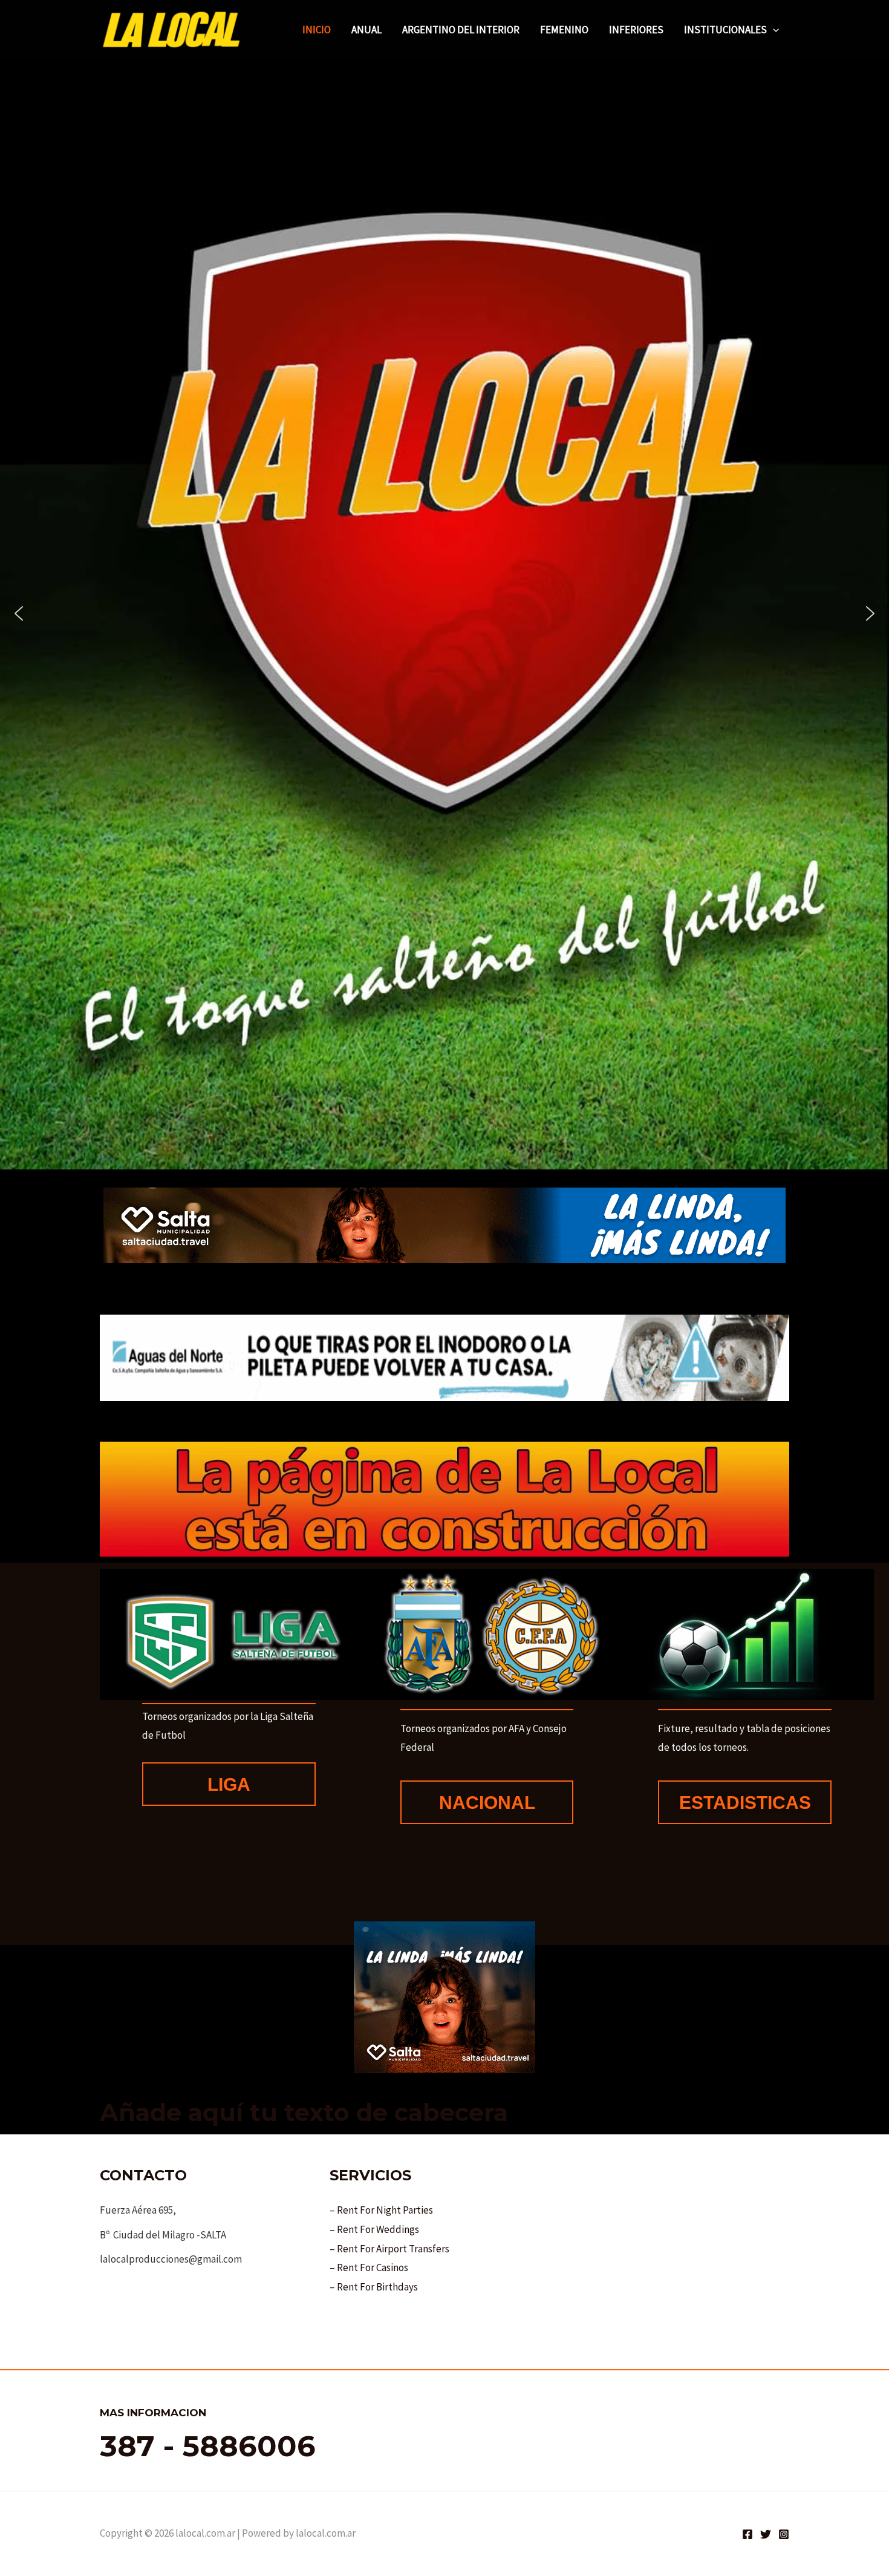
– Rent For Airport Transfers (389, 2249)
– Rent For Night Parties (381, 2210)
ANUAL (366, 30)
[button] (773, 30)
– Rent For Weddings (374, 2229)
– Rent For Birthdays (374, 2287)
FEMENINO (564, 30)
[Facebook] (747, 2534)
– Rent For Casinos (369, 2267)
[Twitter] (766, 2534)
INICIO (317, 30)
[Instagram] (784, 2534)
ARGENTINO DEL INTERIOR (461, 30)
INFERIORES (636, 30)
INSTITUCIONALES (725, 30)
